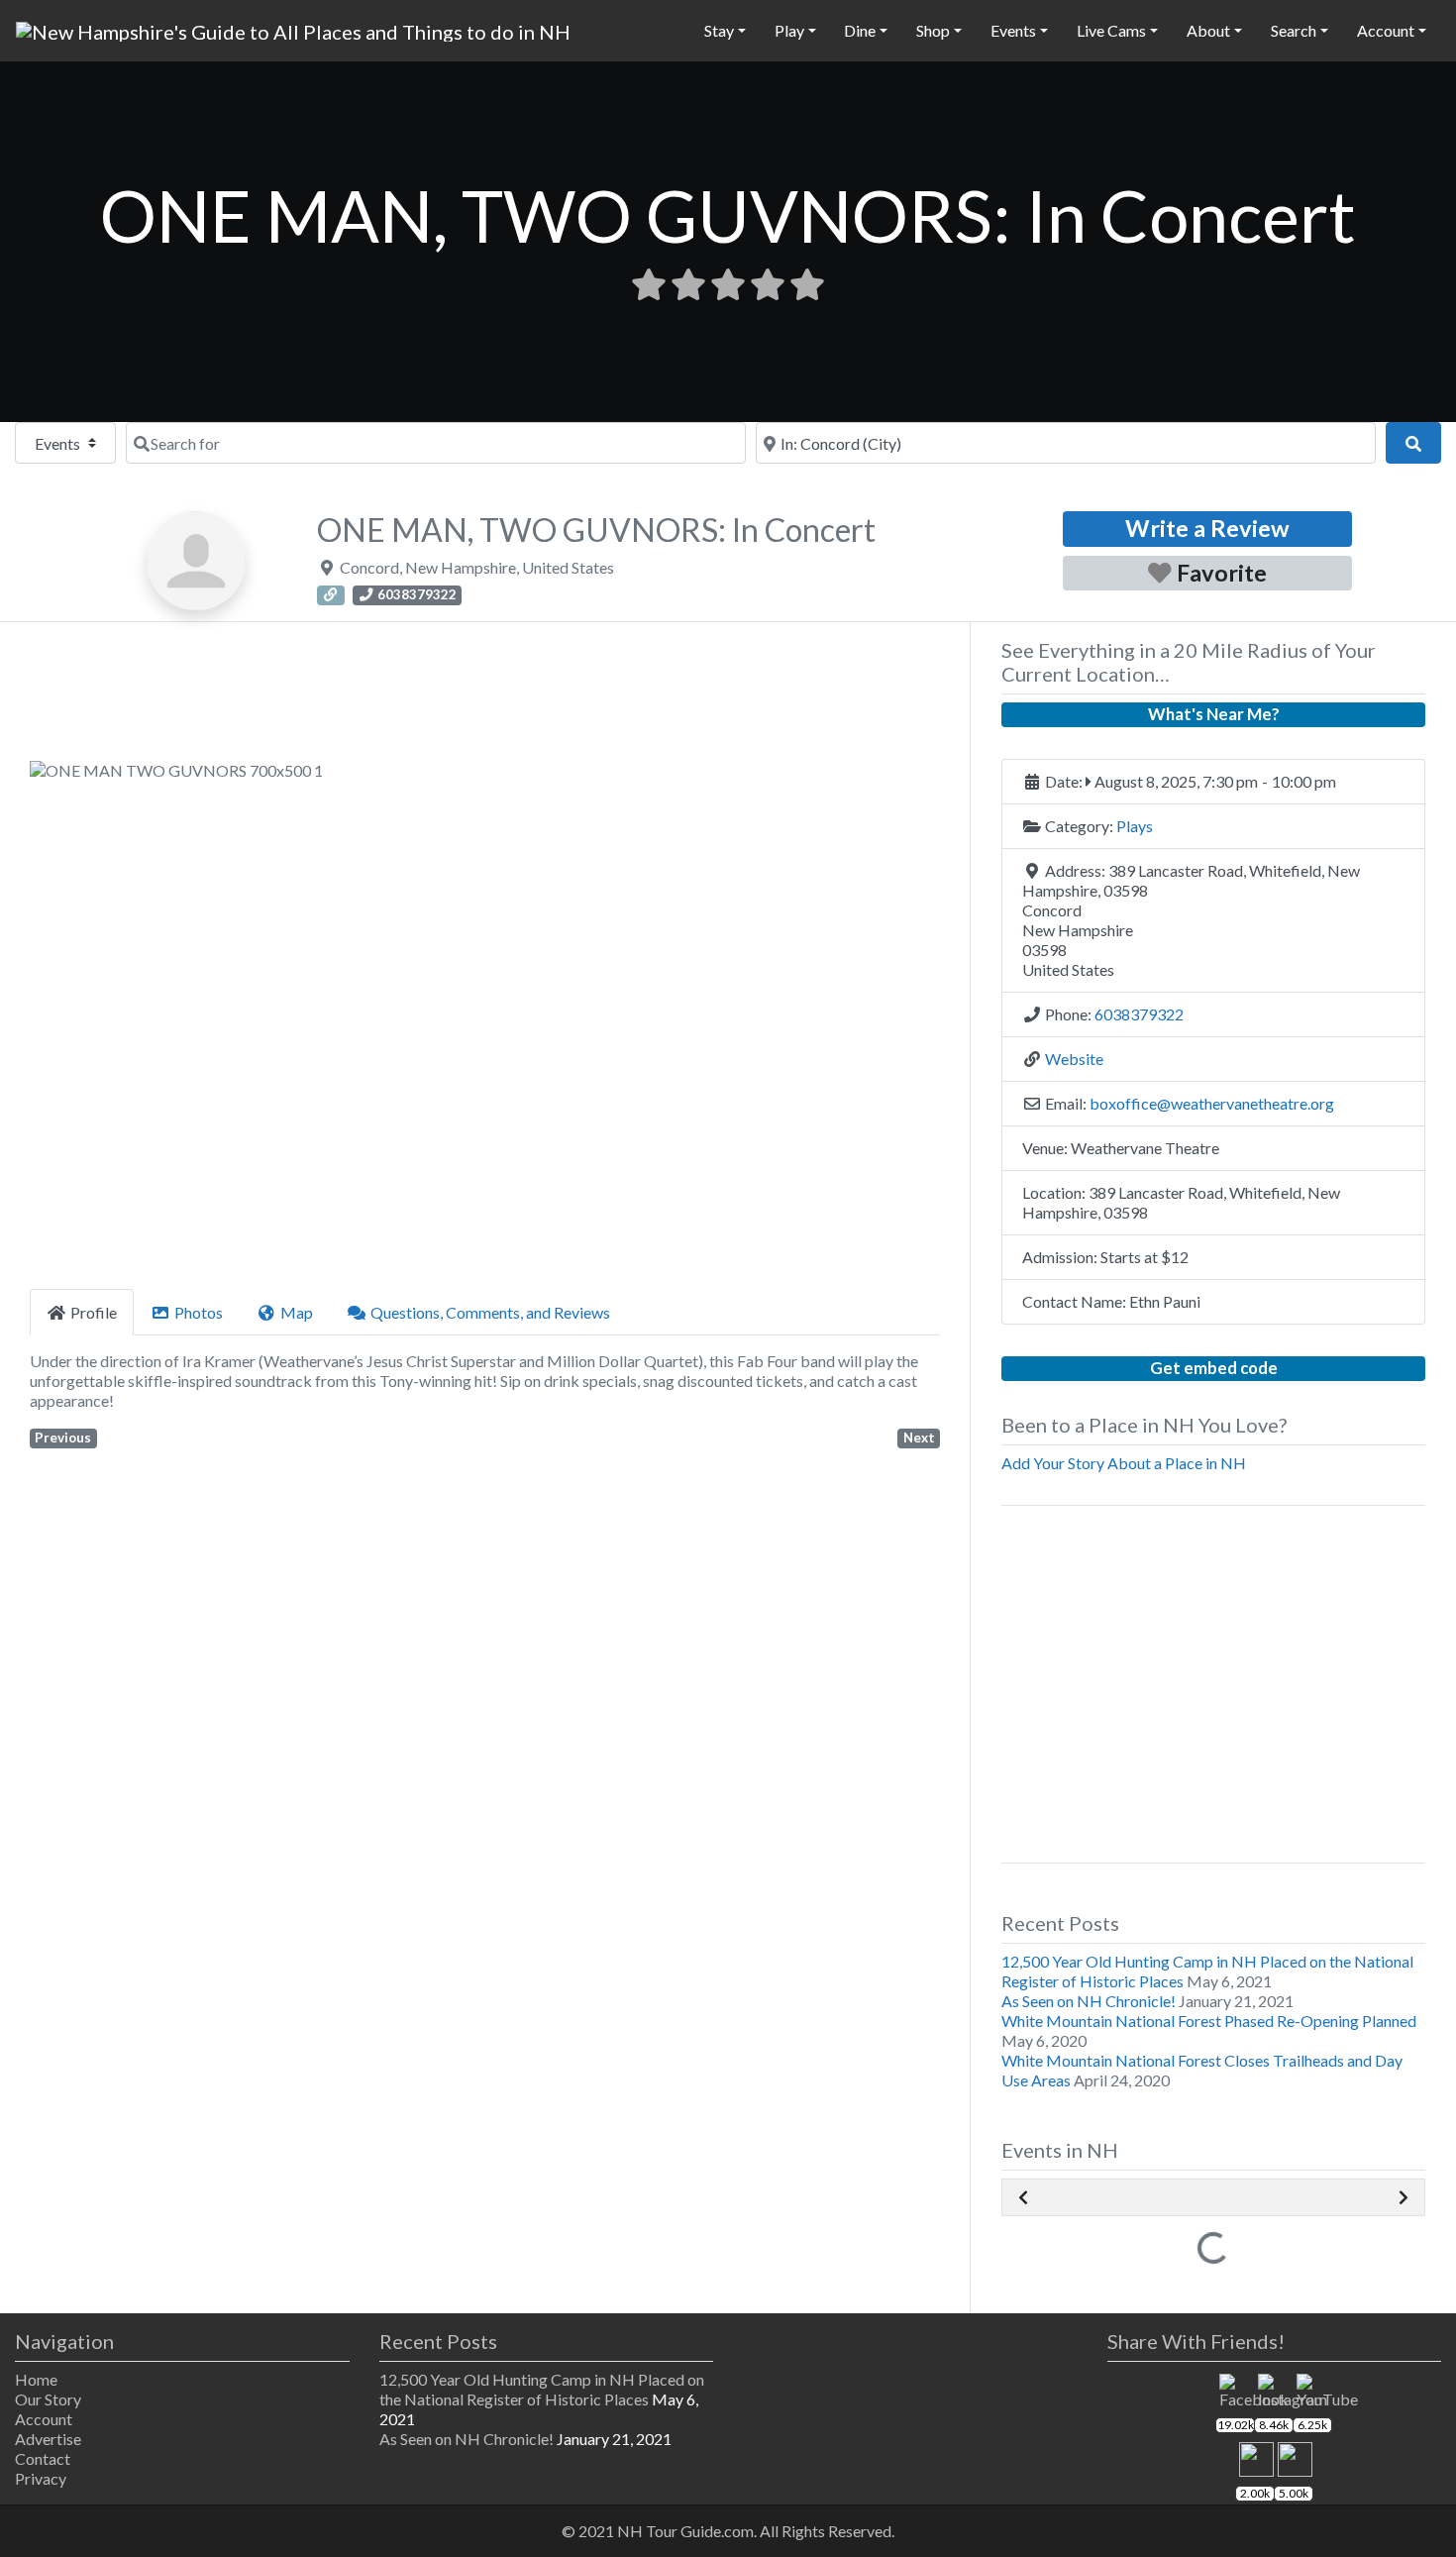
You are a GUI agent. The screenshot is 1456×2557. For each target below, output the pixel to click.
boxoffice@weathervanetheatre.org (1212, 1103)
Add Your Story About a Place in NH (1124, 1463)
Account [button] (1386, 30)
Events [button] (1013, 30)
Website (1074, 1059)
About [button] (1208, 30)
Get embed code (1214, 1368)
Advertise (48, 2439)
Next (919, 1438)
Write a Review (1207, 528)
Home (36, 2379)
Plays (1135, 826)
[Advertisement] (485, 697)
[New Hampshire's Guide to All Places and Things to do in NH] (293, 29)
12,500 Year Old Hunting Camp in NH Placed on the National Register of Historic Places (542, 2389)
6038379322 (1139, 1014)
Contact (43, 2458)
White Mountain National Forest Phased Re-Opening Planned (1209, 2021)
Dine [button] (860, 30)
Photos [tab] (199, 1312)
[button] (98, 1017)
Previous (63, 1438)
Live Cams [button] (1111, 30)
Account (44, 2419)
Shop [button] (933, 30)
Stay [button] (719, 30)
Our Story (48, 2399)
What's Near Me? (1214, 714)
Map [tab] (297, 1312)
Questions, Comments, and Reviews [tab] (490, 1312)
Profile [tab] (94, 1312)
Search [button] (1294, 30)
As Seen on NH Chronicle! (1089, 2001)
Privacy (41, 2478)
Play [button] (789, 30)
